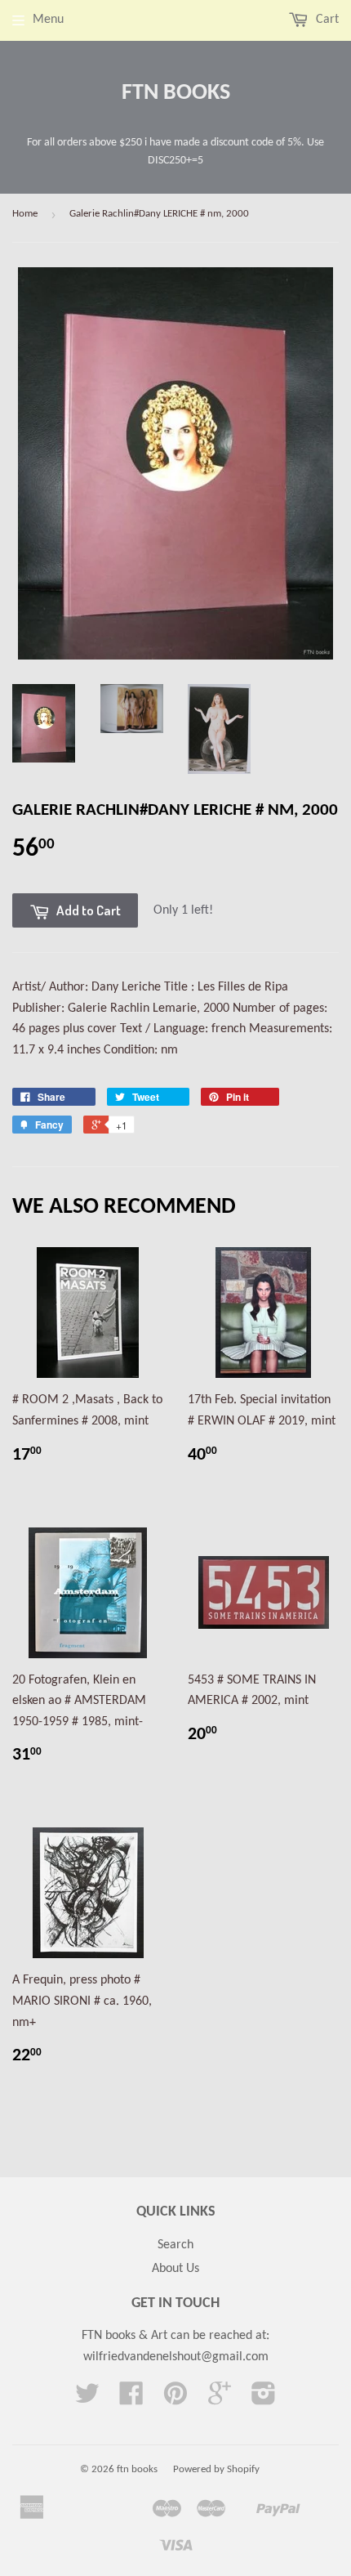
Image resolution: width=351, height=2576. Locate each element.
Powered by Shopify (216, 2469)
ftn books (176, 93)
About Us (175, 2269)
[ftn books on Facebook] (131, 2399)
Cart (326, 20)
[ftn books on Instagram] (264, 2399)
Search (175, 2245)
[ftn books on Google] (220, 2399)
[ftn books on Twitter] (87, 2399)
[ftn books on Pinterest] (175, 2399)
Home (25, 214)
